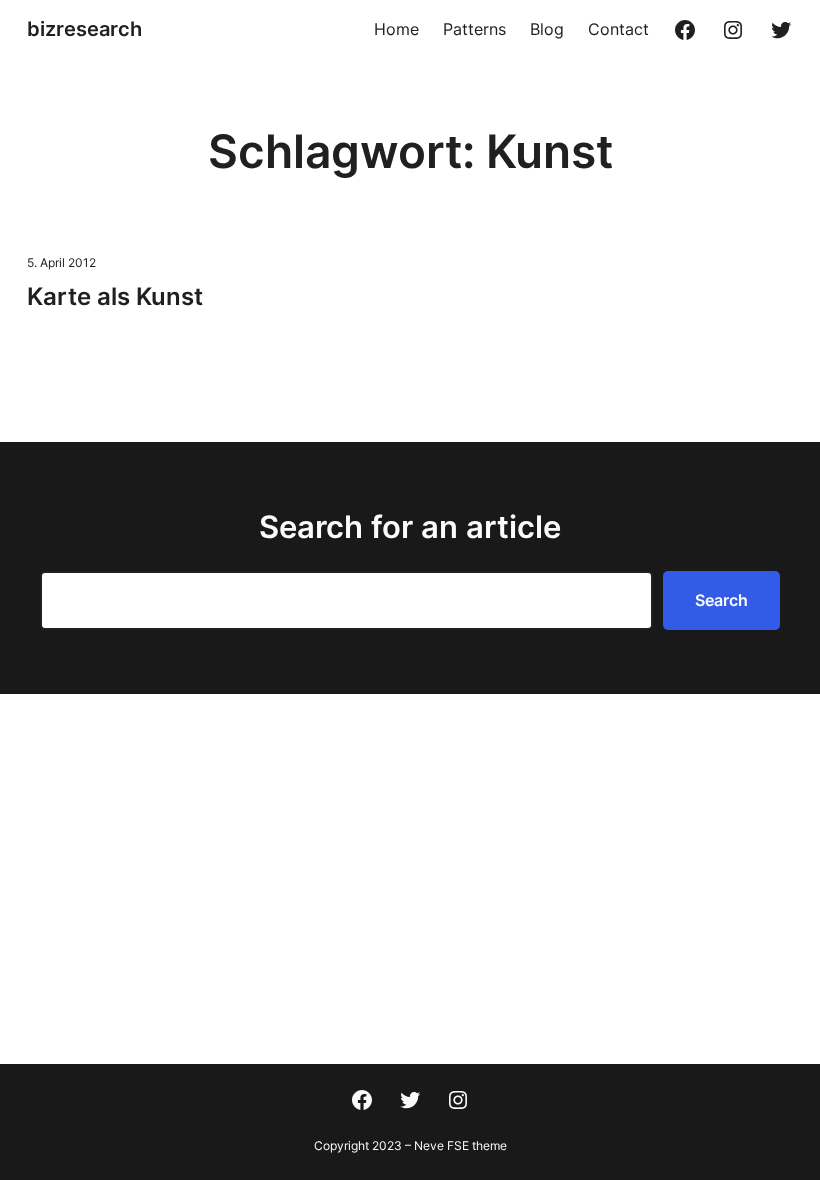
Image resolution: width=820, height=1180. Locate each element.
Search (721, 600)
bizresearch (84, 29)
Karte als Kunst (115, 296)
